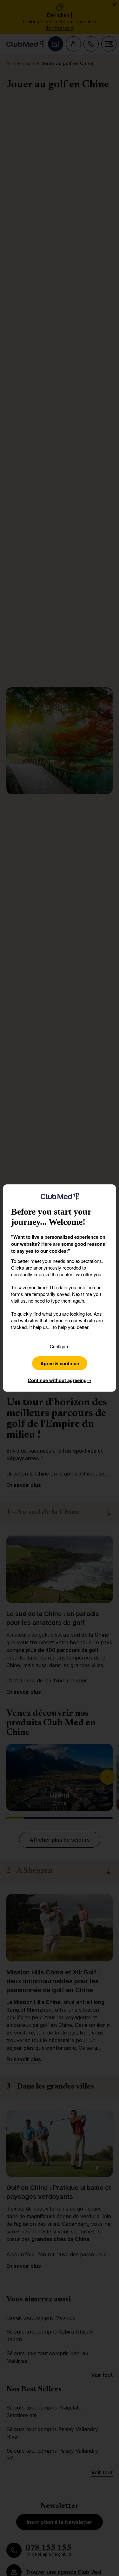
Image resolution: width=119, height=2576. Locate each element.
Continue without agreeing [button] (60, 1380)
